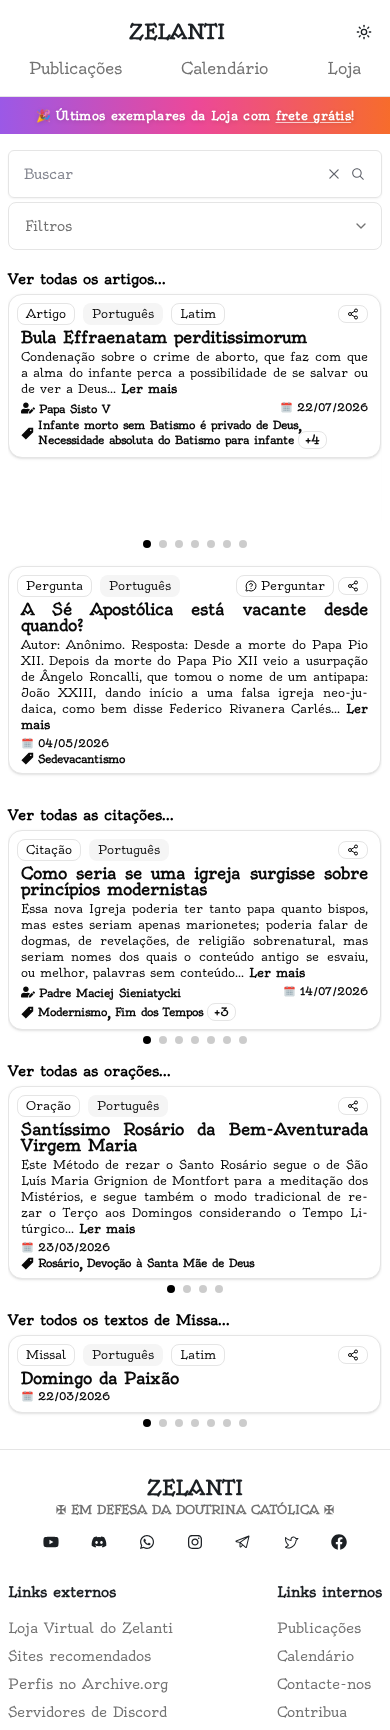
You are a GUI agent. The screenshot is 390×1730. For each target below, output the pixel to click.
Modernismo (72, 1012)
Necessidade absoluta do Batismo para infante (166, 440)
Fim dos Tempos (159, 1012)
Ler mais (149, 388)
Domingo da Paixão (100, 1378)
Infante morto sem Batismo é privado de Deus (168, 425)
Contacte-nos (324, 1684)
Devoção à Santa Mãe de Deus (170, 1263)
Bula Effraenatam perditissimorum (164, 337)
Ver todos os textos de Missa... (119, 1320)
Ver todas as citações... (91, 815)
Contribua (312, 1712)
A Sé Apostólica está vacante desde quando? (194, 617)
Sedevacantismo (81, 759)
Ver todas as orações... (89, 1071)
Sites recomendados (79, 1656)
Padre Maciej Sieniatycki (110, 993)
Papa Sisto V (74, 409)
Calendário (224, 68)
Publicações (75, 68)
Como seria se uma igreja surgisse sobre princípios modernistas (194, 881)
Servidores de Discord (87, 1712)
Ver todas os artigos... (87, 279)
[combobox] (195, 226)
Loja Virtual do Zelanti (90, 1628)
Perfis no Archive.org (88, 1684)
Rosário (58, 1263)
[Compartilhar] (353, 314)
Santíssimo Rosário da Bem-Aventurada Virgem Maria (194, 1137)
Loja (344, 68)
